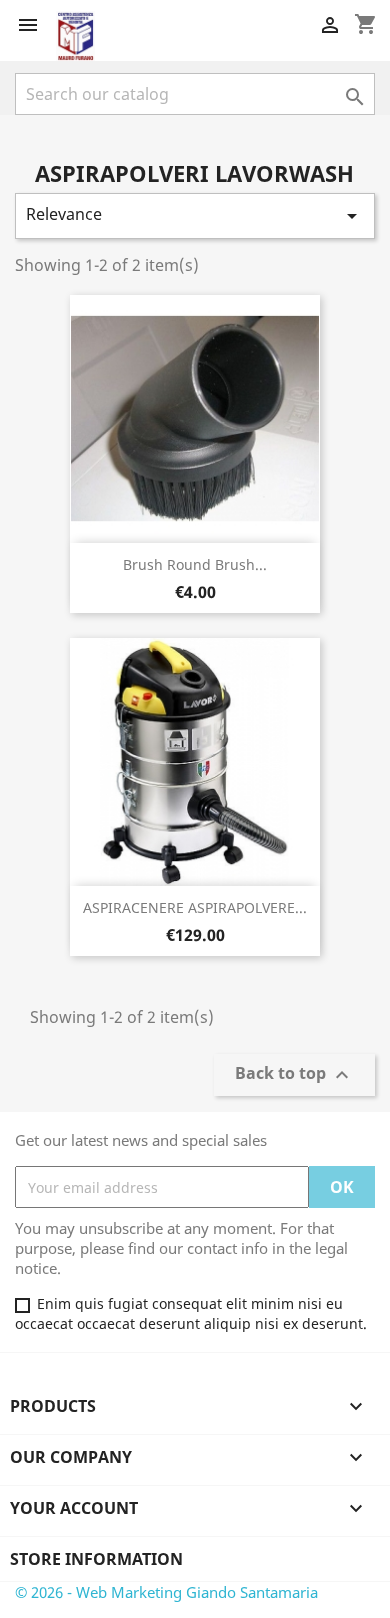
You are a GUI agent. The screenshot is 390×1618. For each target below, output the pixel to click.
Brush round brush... (195, 564)
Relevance (195, 215)
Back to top (294, 1075)
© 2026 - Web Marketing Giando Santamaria (166, 1592)
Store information (96, 1559)
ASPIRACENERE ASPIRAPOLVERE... (195, 907)
